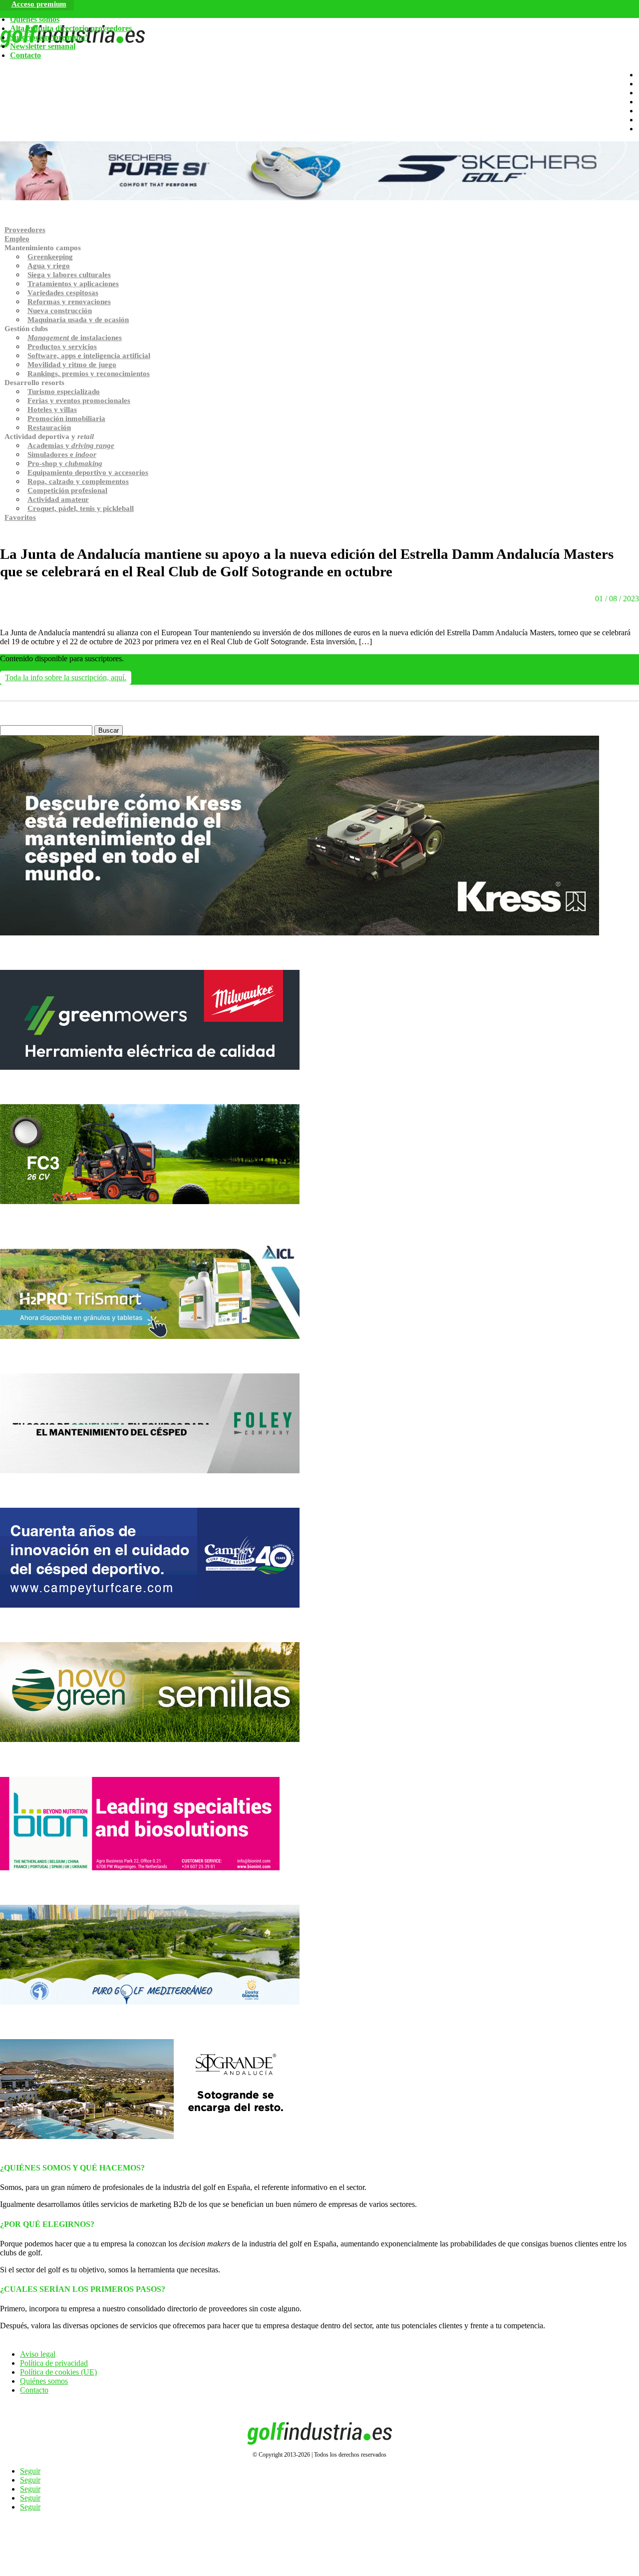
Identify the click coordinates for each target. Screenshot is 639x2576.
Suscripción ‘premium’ (49, 37)
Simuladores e (62, 454)
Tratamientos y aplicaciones (73, 284)
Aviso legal (38, 2354)
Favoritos (20, 517)
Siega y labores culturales (69, 275)
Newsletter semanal (43, 46)
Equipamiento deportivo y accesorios (88, 472)
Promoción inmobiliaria (66, 419)
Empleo (17, 239)
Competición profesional (67, 490)
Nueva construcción (60, 311)
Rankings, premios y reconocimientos (89, 374)
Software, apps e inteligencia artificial (89, 356)
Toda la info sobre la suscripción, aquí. (66, 677)
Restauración (49, 428)
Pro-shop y (65, 463)
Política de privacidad (54, 2363)
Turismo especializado (64, 392)
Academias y (71, 445)
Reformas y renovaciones (69, 302)
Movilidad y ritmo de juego (72, 365)
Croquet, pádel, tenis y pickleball (81, 508)
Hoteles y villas (52, 410)
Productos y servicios (62, 347)
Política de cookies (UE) (58, 2372)
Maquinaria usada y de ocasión (78, 320)
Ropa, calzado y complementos (78, 481)
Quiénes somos (35, 19)
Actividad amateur (58, 499)
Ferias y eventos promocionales (79, 401)
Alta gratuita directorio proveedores (71, 28)
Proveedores (25, 230)
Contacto (25, 55)
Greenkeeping (50, 257)
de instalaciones (75, 338)
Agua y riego (49, 266)
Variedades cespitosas (63, 293)
